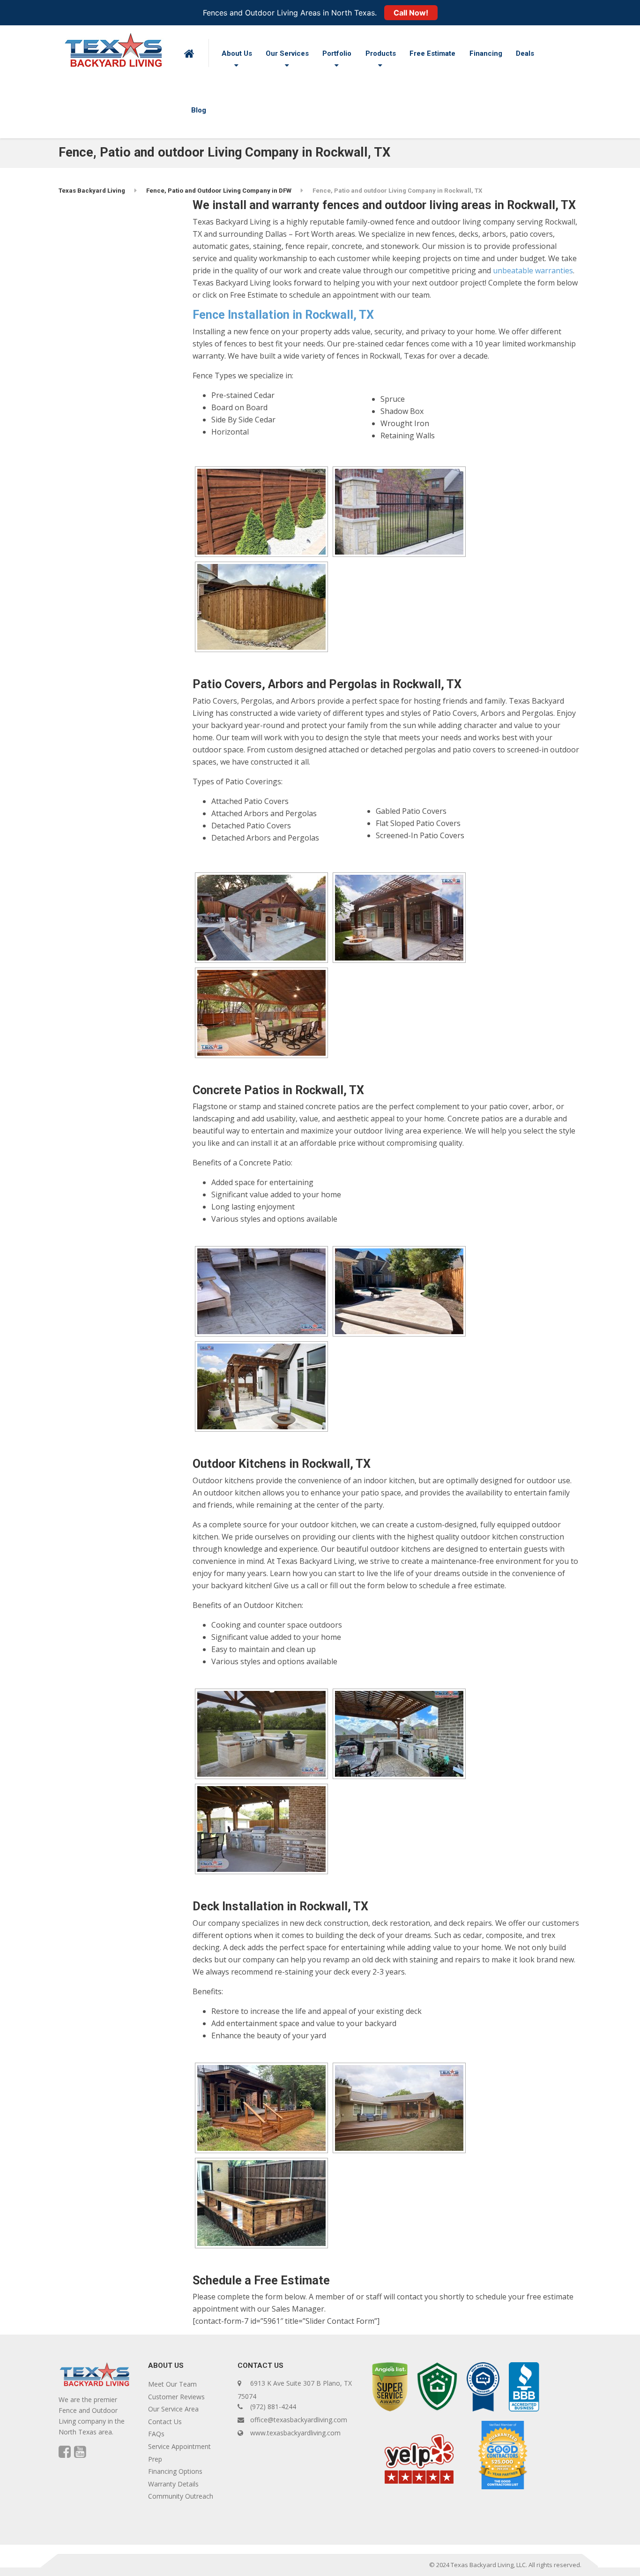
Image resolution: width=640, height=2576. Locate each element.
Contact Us (165, 2422)
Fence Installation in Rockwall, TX (283, 315)
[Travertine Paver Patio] (399, 1291)
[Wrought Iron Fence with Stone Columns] (399, 512)
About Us (237, 53)
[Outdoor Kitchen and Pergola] (399, 1734)
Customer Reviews (176, 2397)
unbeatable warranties (533, 270)
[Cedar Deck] (261, 2108)
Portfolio (337, 53)
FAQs (156, 2434)
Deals (525, 53)
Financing (486, 53)
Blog (199, 110)
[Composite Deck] (399, 2108)
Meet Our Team (172, 2384)
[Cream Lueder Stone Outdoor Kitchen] (261, 1734)
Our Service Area (173, 2409)
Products (381, 53)
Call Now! (411, 13)
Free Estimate (432, 53)
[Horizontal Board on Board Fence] (261, 512)
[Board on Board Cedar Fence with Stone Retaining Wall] (261, 607)
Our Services (287, 53)
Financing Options (175, 2471)
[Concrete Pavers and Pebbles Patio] (261, 1386)
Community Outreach (181, 2496)
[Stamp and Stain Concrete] (261, 1291)
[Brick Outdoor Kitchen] (261, 1829)
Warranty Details (173, 2484)
